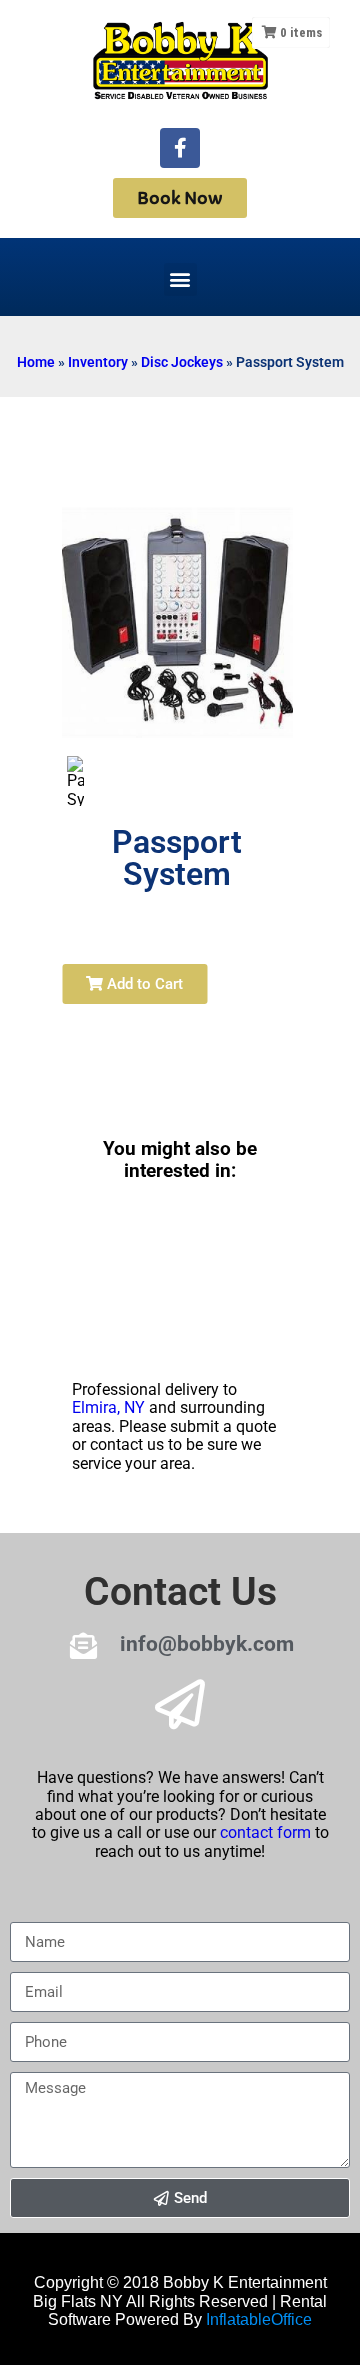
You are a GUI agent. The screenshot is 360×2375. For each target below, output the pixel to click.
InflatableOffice (259, 2319)
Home (36, 362)
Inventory (98, 362)
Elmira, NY (108, 1407)
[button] (180, 279)
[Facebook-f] (180, 148)
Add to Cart (143, 984)
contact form (265, 1832)
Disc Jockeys (182, 362)
